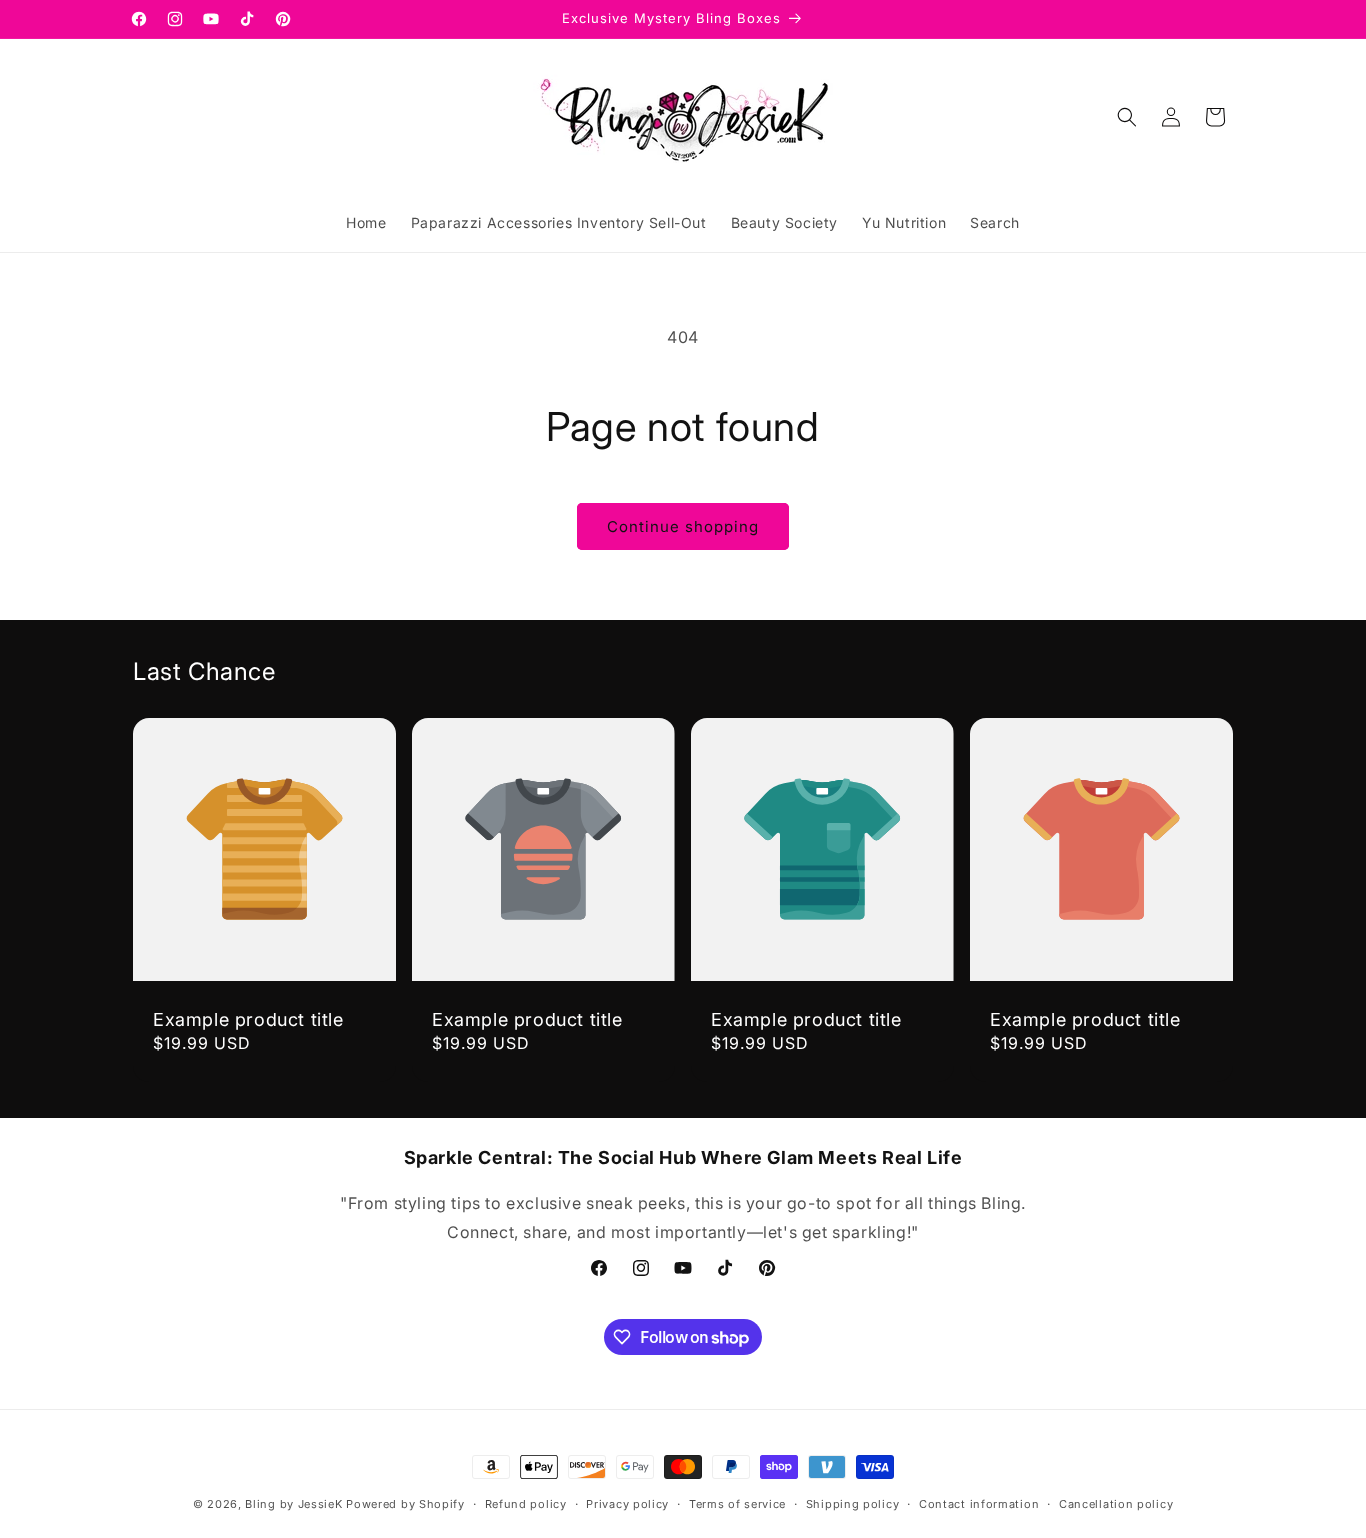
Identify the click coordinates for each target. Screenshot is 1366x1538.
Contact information (979, 1504)
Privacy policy (627, 1504)
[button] (1127, 117)
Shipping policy (853, 1504)
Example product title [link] (248, 1019)
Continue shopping (683, 526)
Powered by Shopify (405, 1504)
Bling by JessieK (293, 1504)
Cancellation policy (1116, 1504)
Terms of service (737, 1504)
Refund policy (526, 1504)
